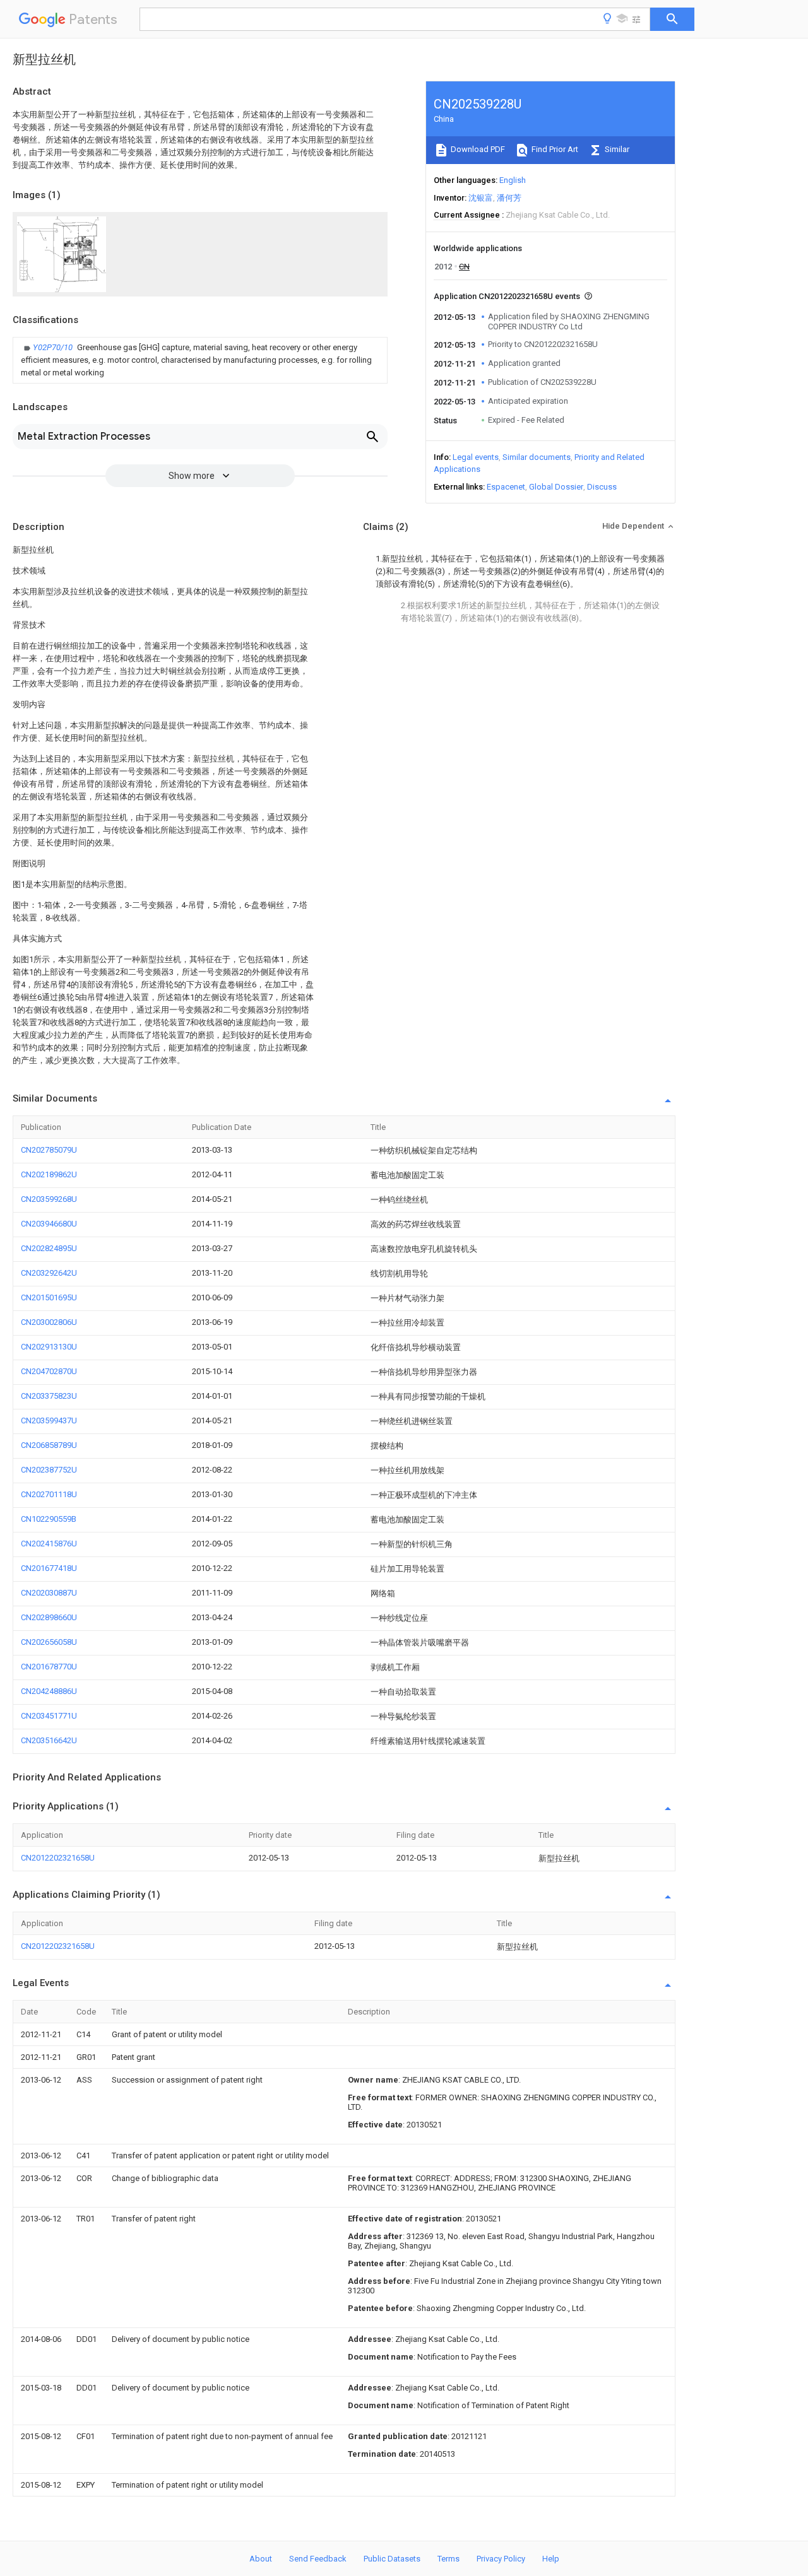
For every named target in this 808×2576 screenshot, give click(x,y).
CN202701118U (49, 1494)
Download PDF (477, 149)
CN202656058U (49, 1642)
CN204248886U (49, 1691)
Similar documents (537, 457)
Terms (449, 2559)
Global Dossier (556, 487)
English (513, 180)
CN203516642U (49, 1740)
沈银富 (481, 198)
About (261, 2559)
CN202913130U (49, 1347)
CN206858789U (49, 1445)
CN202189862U (49, 1174)
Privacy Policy (501, 2559)
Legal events (476, 457)
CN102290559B (49, 1519)
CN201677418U (49, 1568)
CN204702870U (49, 1371)
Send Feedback (318, 2559)
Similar (616, 149)
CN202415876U (49, 1544)
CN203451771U (49, 1716)
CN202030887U (49, 1593)
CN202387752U (49, 1470)
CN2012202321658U (58, 1858)
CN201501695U (49, 1297)
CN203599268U (49, 1199)
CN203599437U (49, 1420)
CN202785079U (49, 1150)
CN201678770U (49, 1667)
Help (551, 2559)
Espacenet (506, 487)
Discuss (602, 487)
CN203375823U (49, 1396)
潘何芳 (509, 198)
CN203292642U (49, 1273)
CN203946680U (49, 1224)
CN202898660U (49, 1617)
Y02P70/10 (54, 347)
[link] (200, 360)
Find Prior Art (554, 149)
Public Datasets (392, 2559)
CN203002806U (49, 1322)
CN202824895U (49, 1248)
